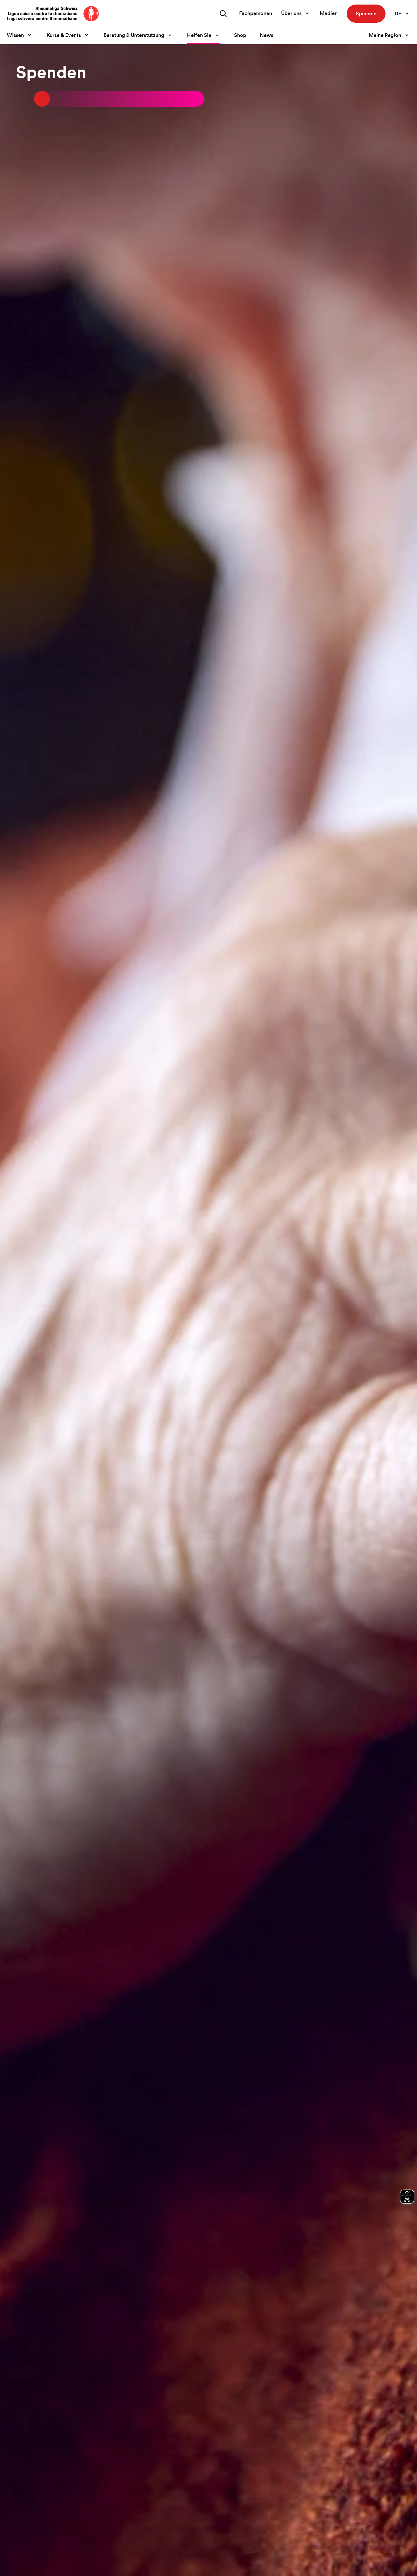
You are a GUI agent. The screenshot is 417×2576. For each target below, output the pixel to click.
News (267, 35)
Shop (240, 35)
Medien (329, 13)
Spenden (366, 13)
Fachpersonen (256, 13)
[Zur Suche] (223, 14)
